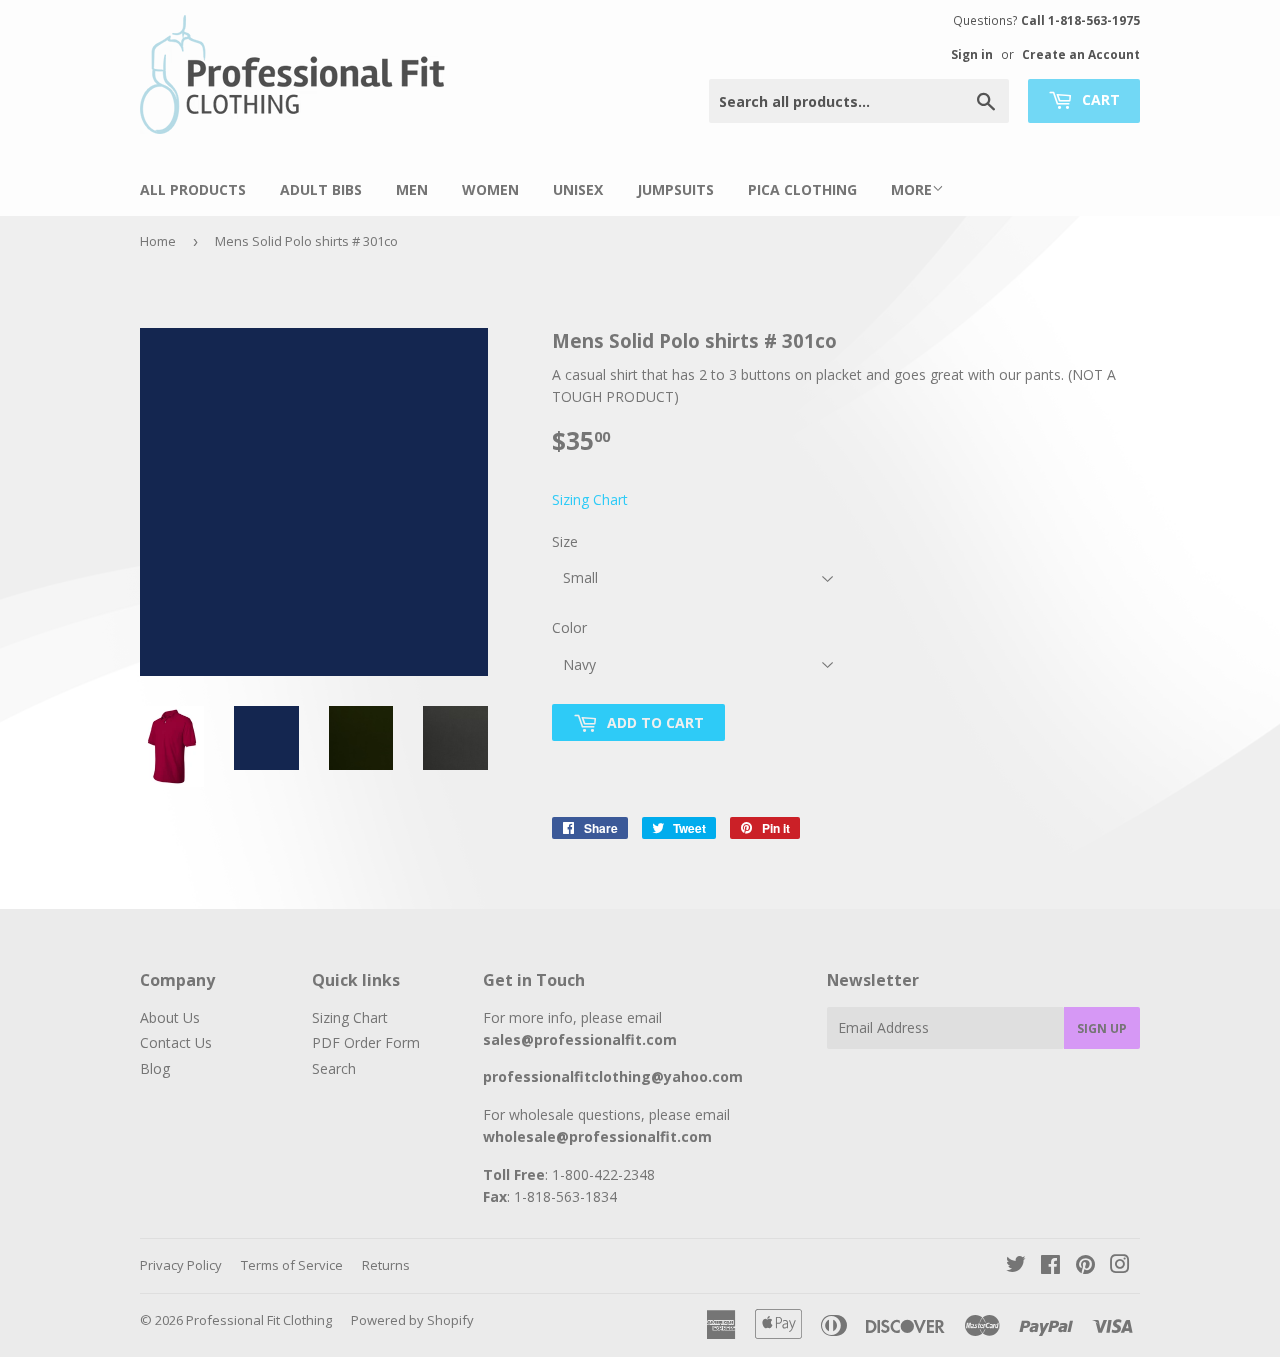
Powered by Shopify (412, 1320)
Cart (1099, 99)
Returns (386, 1265)
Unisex (578, 189)
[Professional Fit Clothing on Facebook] (1050, 1266)
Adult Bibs (321, 189)
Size (565, 541)
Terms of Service (292, 1265)
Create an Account (1081, 54)
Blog (155, 1068)
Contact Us (176, 1042)
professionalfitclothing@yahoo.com (613, 1076)
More (911, 189)
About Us (170, 1017)
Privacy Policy (181, 1265)
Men (412, 189)
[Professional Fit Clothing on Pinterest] (1085, 1266)
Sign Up (1102, 1028)
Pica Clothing (802, 189)
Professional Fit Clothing (259, 1320)
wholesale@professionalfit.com (597, 1136)
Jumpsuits (675, 189)
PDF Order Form (366, 1042)
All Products (193, 189)
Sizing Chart (590, 499)
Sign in (972, 54)
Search (334, 1068)
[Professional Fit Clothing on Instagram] (1120, 1266)
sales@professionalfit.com (580, 1039)
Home (158, 241)
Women (490, 189)
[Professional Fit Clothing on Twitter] (1016, 1266)
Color (569, 627)
